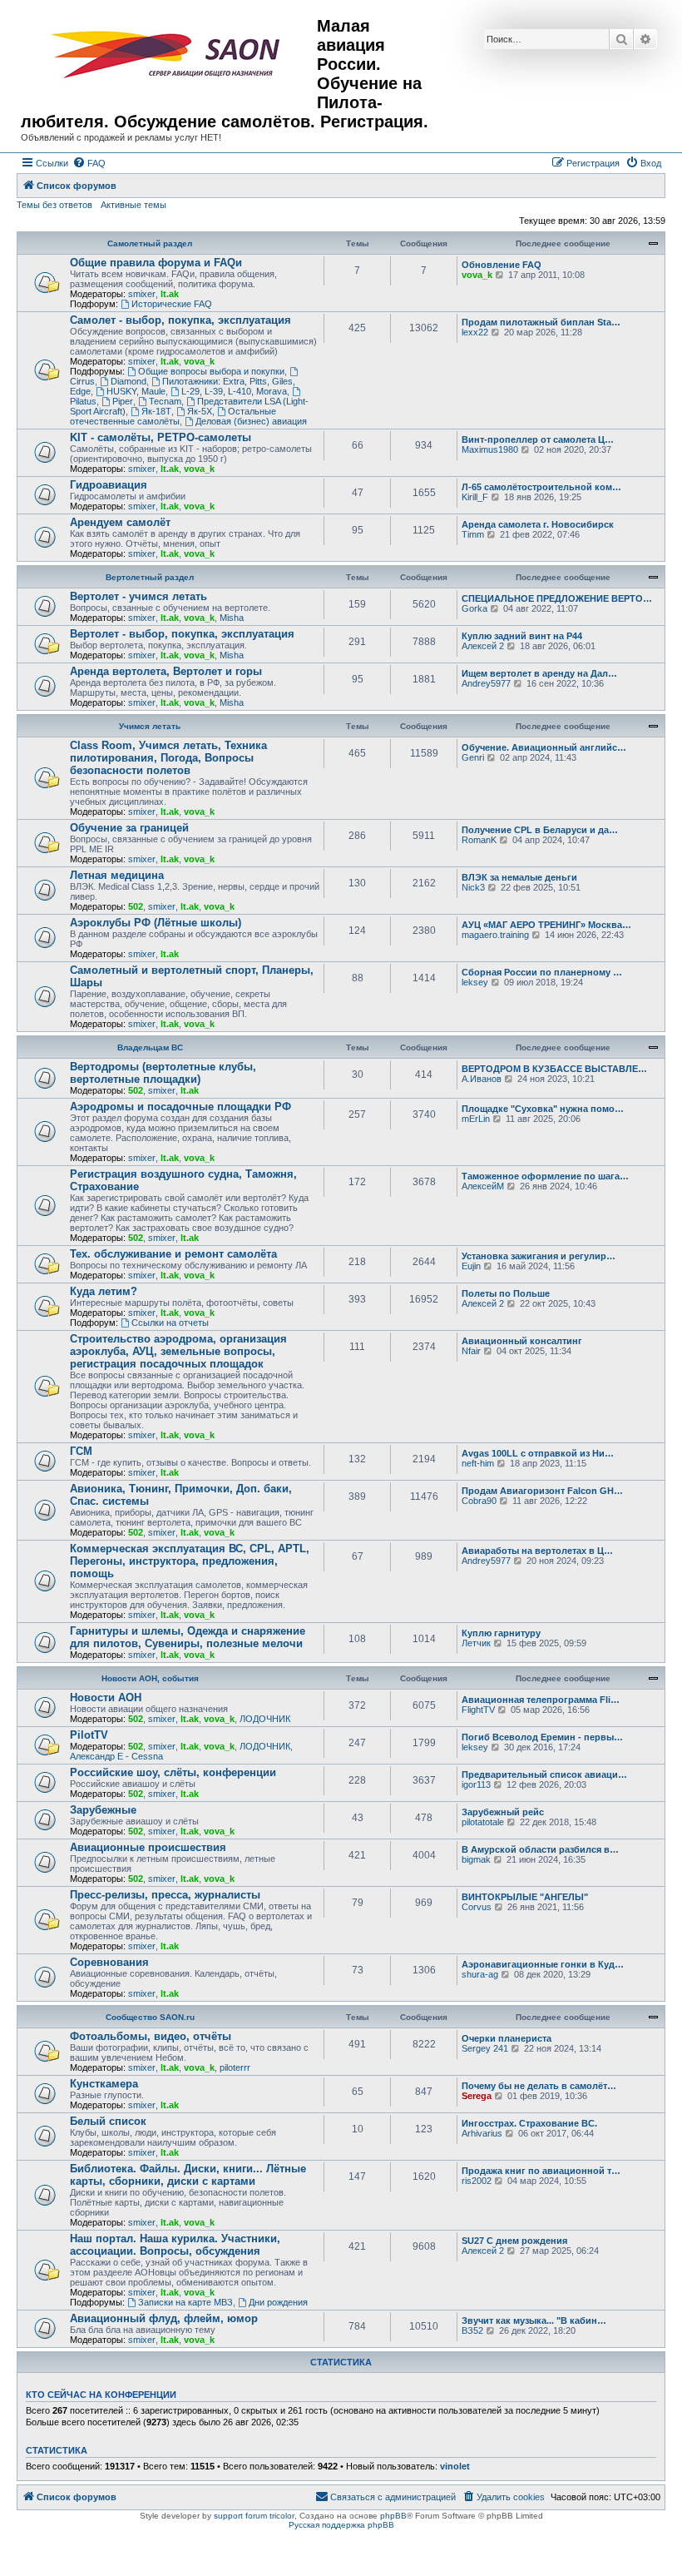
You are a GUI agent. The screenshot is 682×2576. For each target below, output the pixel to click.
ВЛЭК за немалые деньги (519, 877)
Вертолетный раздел (150, 577)
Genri (473, 757)
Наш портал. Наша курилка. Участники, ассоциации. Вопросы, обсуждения (175, 2245)
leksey (475, 982)
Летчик (476, 1643)
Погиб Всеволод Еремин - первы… (542, 1737)
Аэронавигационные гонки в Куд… (543, 1964)
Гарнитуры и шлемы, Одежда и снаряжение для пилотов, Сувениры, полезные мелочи (188, 1637)
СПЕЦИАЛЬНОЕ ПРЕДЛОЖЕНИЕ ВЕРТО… (557, 598)
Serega (477, 2096)
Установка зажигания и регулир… (539, 1256)
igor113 (476, 1784)
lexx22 (475, 332)
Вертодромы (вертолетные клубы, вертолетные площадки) (163, 1073)
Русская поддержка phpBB (341, 2525)
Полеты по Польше (506, 1293)
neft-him (478, 1463)
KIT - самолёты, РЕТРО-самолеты (161, 437)
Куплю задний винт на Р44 (522, 636)
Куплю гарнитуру (501, 1633)
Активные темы (133, 205)
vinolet (455, 2466)
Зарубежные (103, 1810)
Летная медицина (117, 875)
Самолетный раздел (150, 243)
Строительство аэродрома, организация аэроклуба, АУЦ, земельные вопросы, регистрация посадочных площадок (178, 1351)
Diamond (128, 381)
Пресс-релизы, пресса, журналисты (165, 1895)
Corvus (477, 1907)
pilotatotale (483, 1822)
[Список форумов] (169, 55)
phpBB (393, 2516)
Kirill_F (475, 497)
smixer (142, 294)
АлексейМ (483, 1186)
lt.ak (170, 294)
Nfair (471, 1351)
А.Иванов (482, 1079)
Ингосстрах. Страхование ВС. (529, 2123)
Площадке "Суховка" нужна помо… (543, 1109)
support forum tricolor (254, 2516)
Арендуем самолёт (120, 522)
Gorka (474, 608)
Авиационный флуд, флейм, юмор (164, 2318)
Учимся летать (150, 726)
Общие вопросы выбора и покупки (211, 371)
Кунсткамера (104, 2084)
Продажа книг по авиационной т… (541, 2171)
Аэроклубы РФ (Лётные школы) (156, 923)
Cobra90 (479, 1501)
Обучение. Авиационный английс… (544, 747)
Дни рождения (278, 2302)
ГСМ (81, 1451)
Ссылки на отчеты (170, 1323)
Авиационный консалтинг (522, 1341)
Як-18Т (156, 411)
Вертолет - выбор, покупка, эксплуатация (182, 634)
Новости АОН (106, 1697)
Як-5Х (200, 411)
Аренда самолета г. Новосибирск (538, 524)
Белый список (108, 2121)
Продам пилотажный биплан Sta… (541, 322)
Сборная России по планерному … (542, 972)
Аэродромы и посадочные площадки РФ (180, 1107)
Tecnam (165, 401)
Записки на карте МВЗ (185, 2302)
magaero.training (495, 935)
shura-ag (480, 1974)
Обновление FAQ (502, 265)
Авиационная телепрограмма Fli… (541, 1700)
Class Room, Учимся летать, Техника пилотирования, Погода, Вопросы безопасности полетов (168, 758)
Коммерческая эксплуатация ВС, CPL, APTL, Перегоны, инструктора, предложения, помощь (190, 1561)
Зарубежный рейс (503, 1812)
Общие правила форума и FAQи (156, 263)
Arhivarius (482, 2133)
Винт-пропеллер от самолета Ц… (538, 439)
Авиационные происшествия (148, 1847)
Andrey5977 (486, 683)
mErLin (476, 1119)
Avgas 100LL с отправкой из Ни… (538, 1453)
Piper (123, 401)
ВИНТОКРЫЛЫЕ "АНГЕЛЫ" (525, 1897)
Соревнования (109, 1962)
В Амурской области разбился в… (540, 1849)
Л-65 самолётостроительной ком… (541, 487)
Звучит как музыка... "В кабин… (534, 2320)
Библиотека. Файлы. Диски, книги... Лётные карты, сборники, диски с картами (188, 2175)
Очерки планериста (507, 2038)
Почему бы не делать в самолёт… (539, 2086)
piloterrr (235, 2067)
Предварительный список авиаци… (544, 1774)
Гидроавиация (109, 485)
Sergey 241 (485, 2048)
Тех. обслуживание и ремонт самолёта (173, 1254)
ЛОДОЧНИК (265, 1719)
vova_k (477, 275)
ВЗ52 (472, 2330)
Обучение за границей (129, 828)
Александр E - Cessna (116, 1756)
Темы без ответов (54, 205)
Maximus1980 (490, 449)
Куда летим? (104, 1291)
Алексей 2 (483, 646)
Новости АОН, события (150, 1678)
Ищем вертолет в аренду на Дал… (539, 673)
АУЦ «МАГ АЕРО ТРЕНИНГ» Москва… (546, 925)
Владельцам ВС (150, 1047)
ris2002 (477, 2181)
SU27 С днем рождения (514, 2241)
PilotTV (89, 1735)
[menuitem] (89, 163)
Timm (473, 534)
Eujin (471, 1266)
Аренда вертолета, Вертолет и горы (166, 671)
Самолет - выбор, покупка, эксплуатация (180, 320)
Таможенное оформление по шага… (545, 1176)
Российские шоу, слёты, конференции (173, 1772)
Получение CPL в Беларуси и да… (540, 830)
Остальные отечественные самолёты (173, 416)
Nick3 (473, 887)
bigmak (476, 1859)
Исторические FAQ (172, 304)
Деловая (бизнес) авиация (251, 421)
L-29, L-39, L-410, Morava (234, 391)
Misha (232, 618)
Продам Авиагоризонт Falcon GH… (542, 1491)
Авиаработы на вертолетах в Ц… (537, 1551)
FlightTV (478, 1710)
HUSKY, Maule (136, 391)
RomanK (479, 840)
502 (136, 906)
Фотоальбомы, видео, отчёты (151, 2036)
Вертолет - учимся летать (138, 596)
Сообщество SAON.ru (150, 2017)
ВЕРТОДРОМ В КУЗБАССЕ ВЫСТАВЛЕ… (554, 1069)
